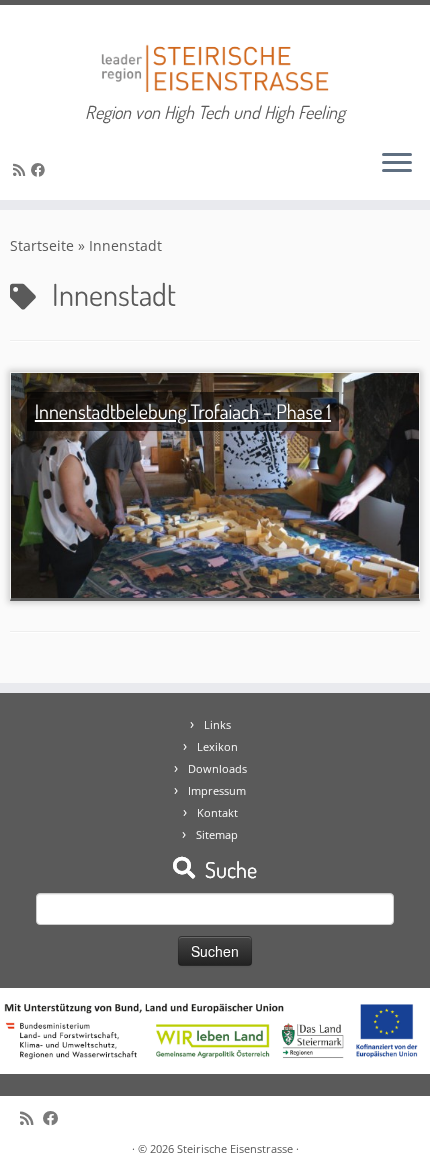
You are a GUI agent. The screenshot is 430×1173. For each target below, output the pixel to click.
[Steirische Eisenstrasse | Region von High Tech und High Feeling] (215, 53)
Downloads (217, 768)
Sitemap (217, 834)
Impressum (217, 790)
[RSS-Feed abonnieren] (22, 169)
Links (217, 724)
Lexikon (217, 746)
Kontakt (217, 812)
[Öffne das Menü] (397, 164)
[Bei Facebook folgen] (41, 169)
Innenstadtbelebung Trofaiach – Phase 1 (183, 411)
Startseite (42, 245)
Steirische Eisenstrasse (235, 1148)
